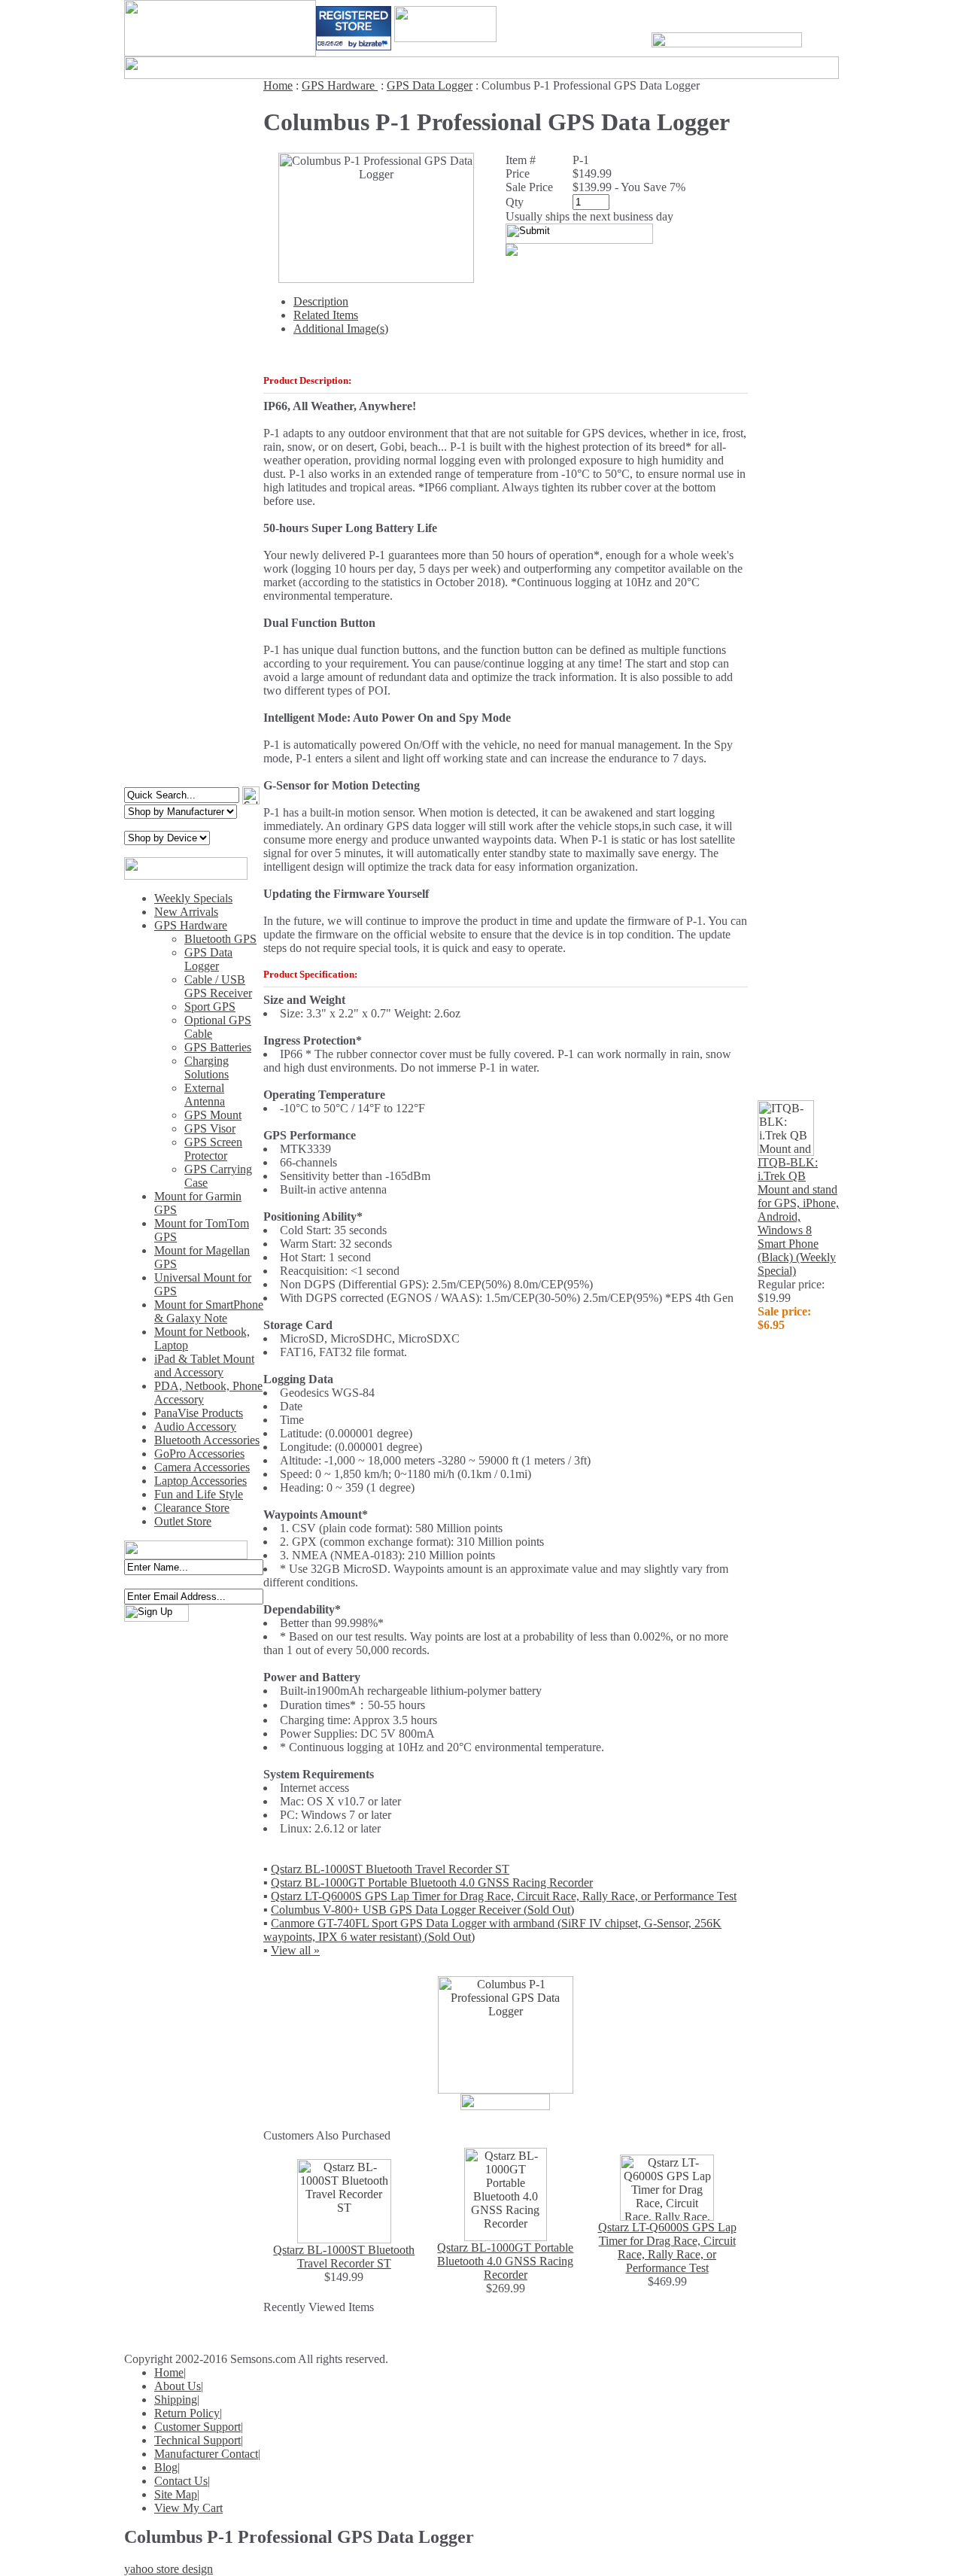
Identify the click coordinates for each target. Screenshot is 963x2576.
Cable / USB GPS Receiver (218, 986)
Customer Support (197, 2427)
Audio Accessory (195, 1426)
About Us (178, 2386)
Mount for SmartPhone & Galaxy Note (209, 1311)
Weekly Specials (193, 898)
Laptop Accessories (200, 1481)
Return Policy (187, 2413)
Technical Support (197, 2440)
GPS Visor (210, 1128)
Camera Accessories (202, 1467)
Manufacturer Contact (206, 2454)
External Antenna (205, 1095)
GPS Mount (213, 1115)
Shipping (176, 2400)
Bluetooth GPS (220, 939)
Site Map (176, 2494)
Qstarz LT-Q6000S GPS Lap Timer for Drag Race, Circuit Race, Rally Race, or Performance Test (504, 1896)
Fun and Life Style (199, 1494)
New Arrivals (186, 912)
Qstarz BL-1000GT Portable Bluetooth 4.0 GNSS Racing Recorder (432, 1883)
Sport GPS (210, 1007)
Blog (166, 2467)
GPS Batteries (218, 1047)
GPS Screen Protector (213, 1149)
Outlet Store (183, 1521)
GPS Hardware (191, 925)
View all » (295, 1950)
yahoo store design (169, 2569)
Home (278, 85)
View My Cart (188, 2508)
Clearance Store (192, 1508)
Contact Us (181, 2481)
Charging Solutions (207, 1068)
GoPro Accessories (199, 1454)
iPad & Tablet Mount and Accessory (204, 1366)
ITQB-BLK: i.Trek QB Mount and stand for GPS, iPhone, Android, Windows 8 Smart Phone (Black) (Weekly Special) (798, 1217)
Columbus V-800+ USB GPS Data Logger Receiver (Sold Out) (422, 1910)
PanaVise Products (199, 1413)
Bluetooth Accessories (207, 1440)
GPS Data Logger (208, 959)
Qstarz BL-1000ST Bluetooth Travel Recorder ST (390, 1869)
